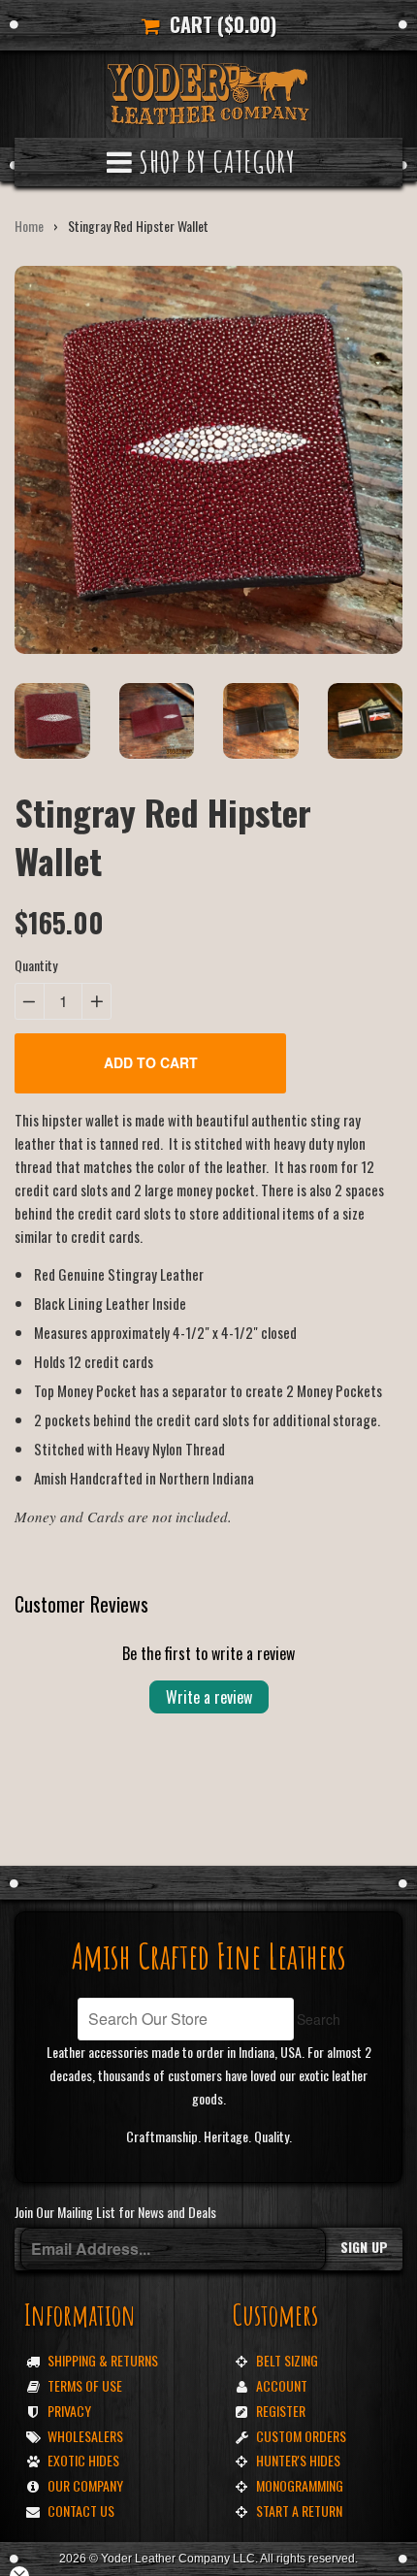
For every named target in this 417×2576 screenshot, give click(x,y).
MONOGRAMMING (300, 2485)
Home (29, 226)
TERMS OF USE (85, 2385)
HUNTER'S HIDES (298, 2460)
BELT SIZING (287, 2360)
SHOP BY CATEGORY (214, 162)
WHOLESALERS (85, 2436)
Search (319, 2019)
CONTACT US (81, 2511)
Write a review (209, 1697)
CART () (218, 24)
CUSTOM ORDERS (301, 2436)
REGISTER (281, 2411)
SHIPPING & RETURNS (103, 2360)
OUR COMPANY (85, 2485)
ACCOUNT (282, 2385)
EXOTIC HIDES (83, 2460)
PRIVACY (69, 2411)
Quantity (36, 965)
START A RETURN (299, 2511)
